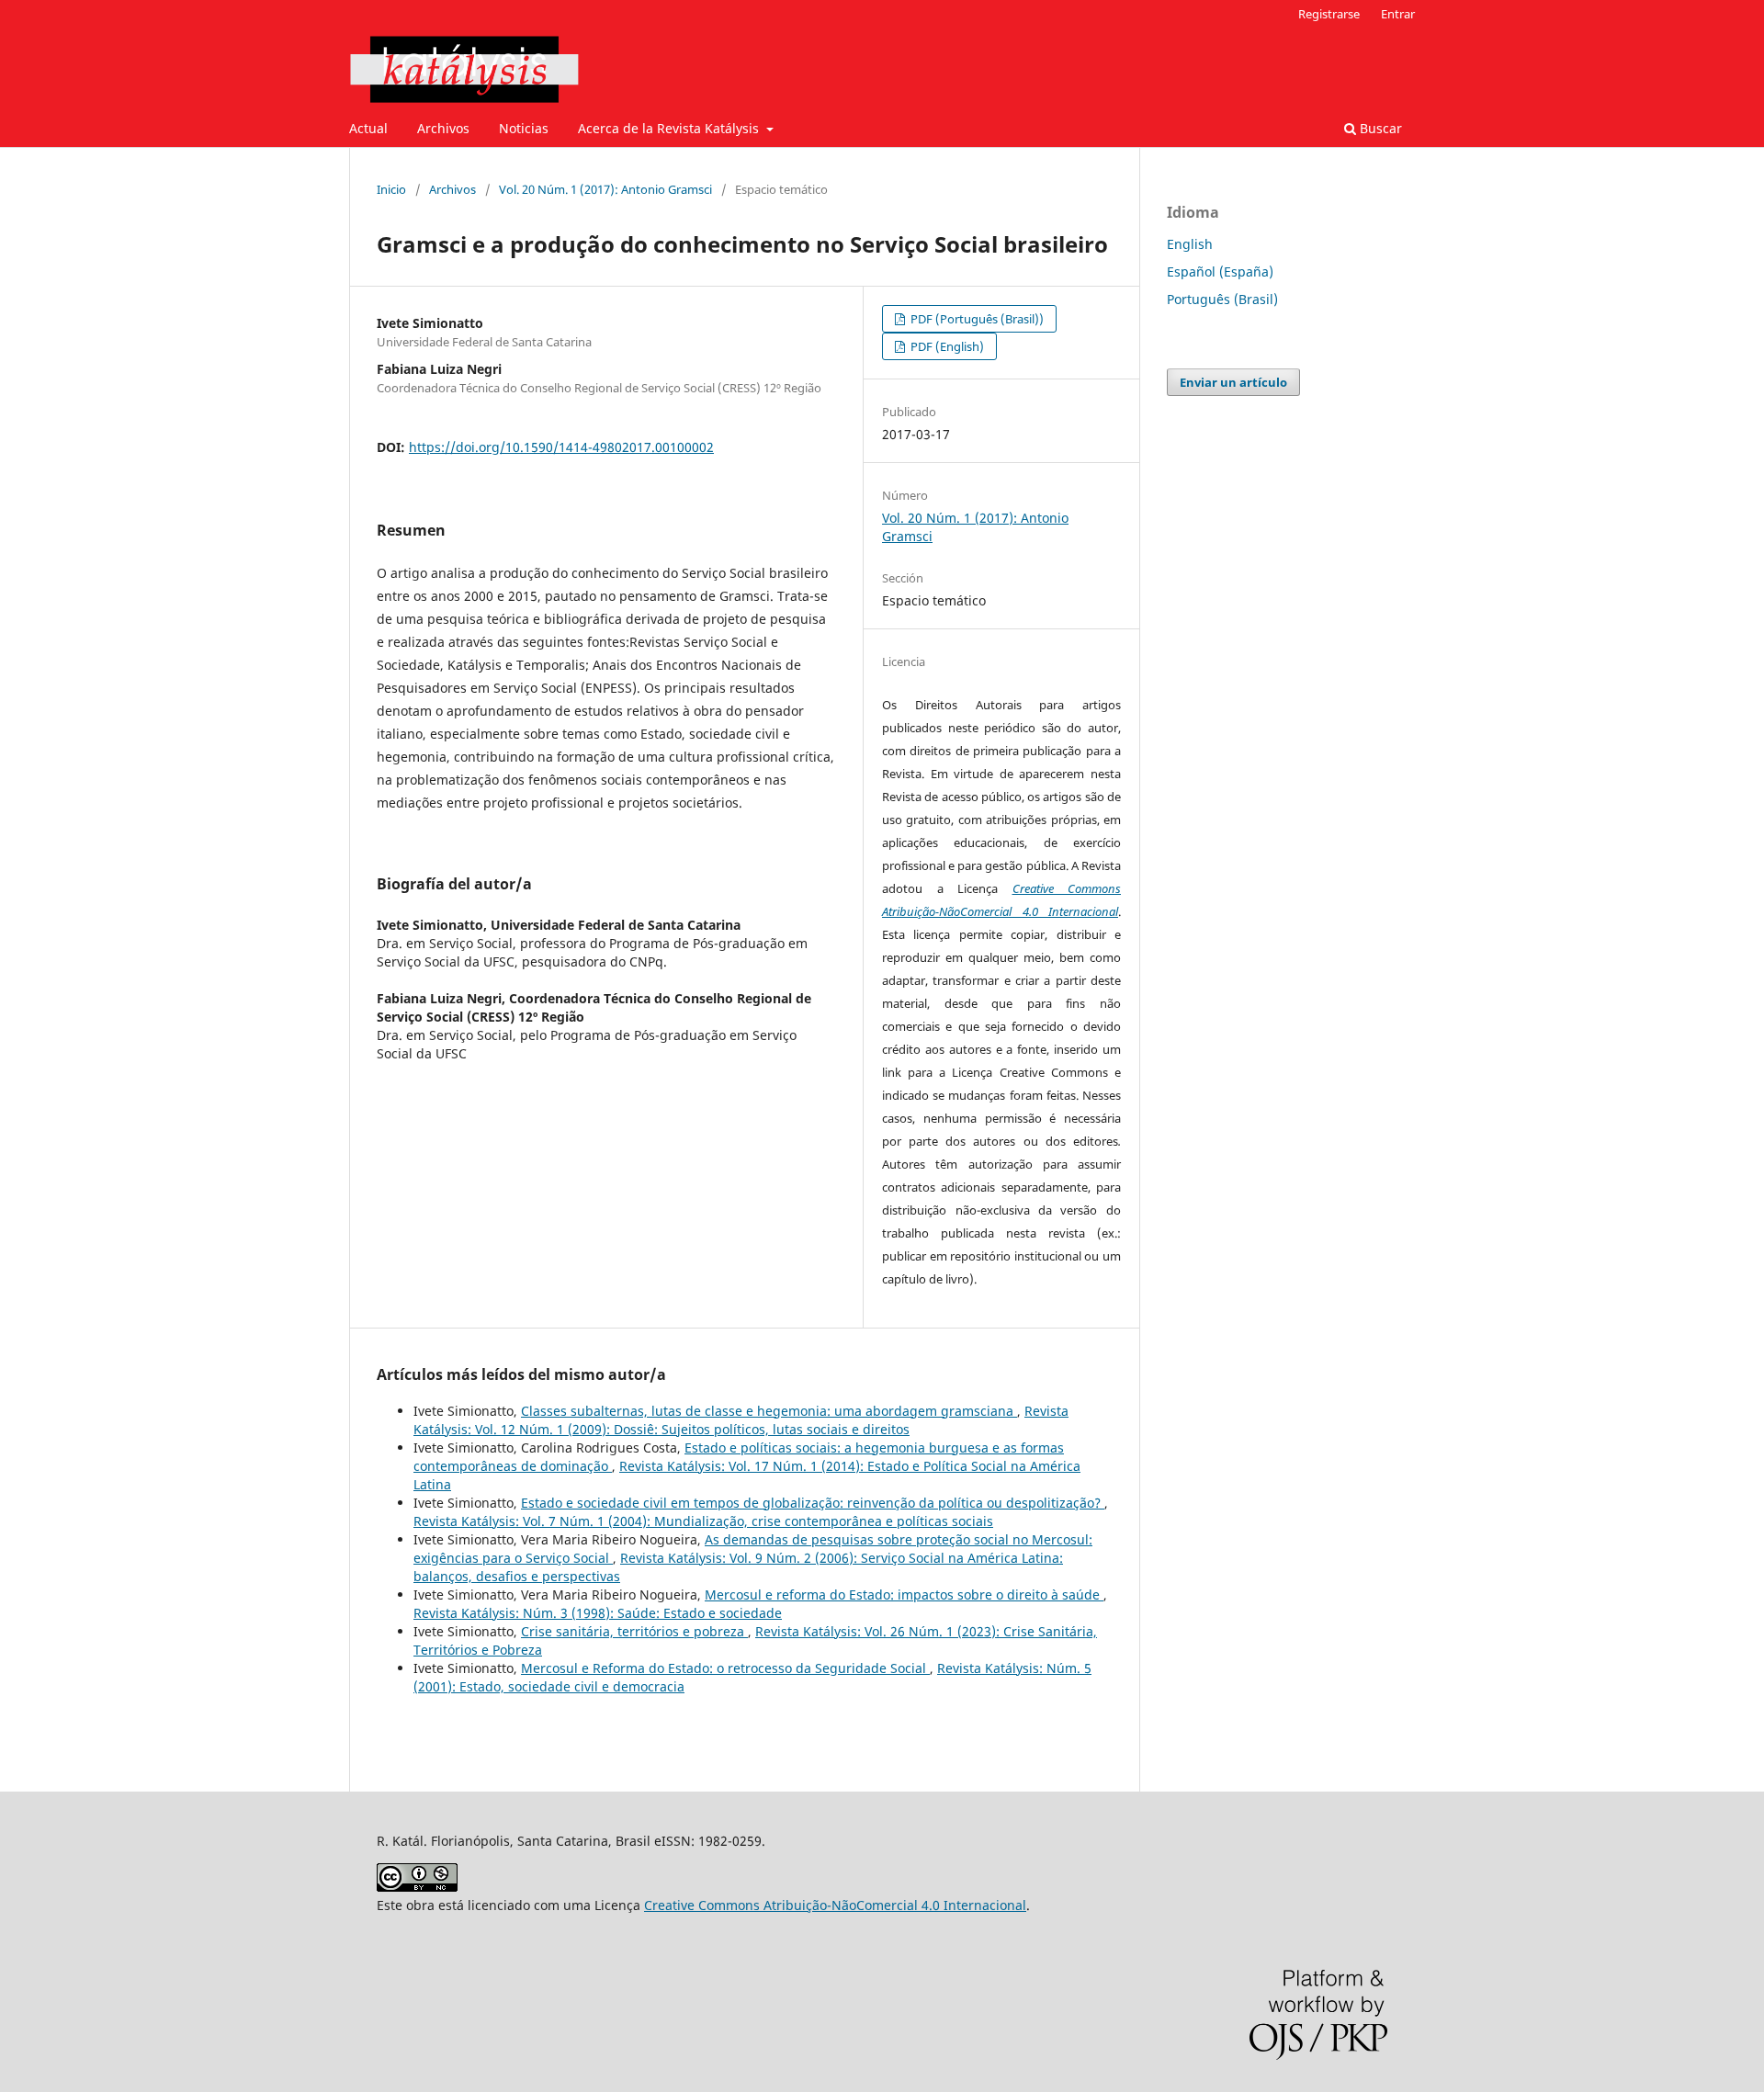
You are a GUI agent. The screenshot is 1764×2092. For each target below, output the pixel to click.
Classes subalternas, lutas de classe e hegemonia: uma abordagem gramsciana (769, 1411)
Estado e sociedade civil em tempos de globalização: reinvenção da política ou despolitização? (813, 1503)
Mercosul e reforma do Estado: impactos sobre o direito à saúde (904, 1594)
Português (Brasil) (1222, 299)
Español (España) (1220, 271)
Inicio (391, 189)
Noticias (524, 128)
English (1190, 244)
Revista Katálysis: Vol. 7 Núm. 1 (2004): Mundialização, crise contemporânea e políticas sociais (703, 1521)
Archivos (443, 128)
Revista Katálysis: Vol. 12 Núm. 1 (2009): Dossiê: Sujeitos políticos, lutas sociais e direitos (741, 1420)
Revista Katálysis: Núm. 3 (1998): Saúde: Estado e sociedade (598, 1613)
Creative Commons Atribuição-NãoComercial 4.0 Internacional (835, 1905)
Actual (368, 128)
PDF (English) (946, 346)
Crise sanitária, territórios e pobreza (634, 1631)
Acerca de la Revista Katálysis (670, 128)
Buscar (1379, 128)
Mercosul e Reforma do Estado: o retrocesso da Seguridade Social (725, 1668)
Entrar (1398, 14)
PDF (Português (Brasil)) (976, 319)
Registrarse (1329, 14)
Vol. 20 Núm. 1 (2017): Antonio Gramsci (605, 189)
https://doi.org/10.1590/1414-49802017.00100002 (561, 447)
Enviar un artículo (1233, 382)
